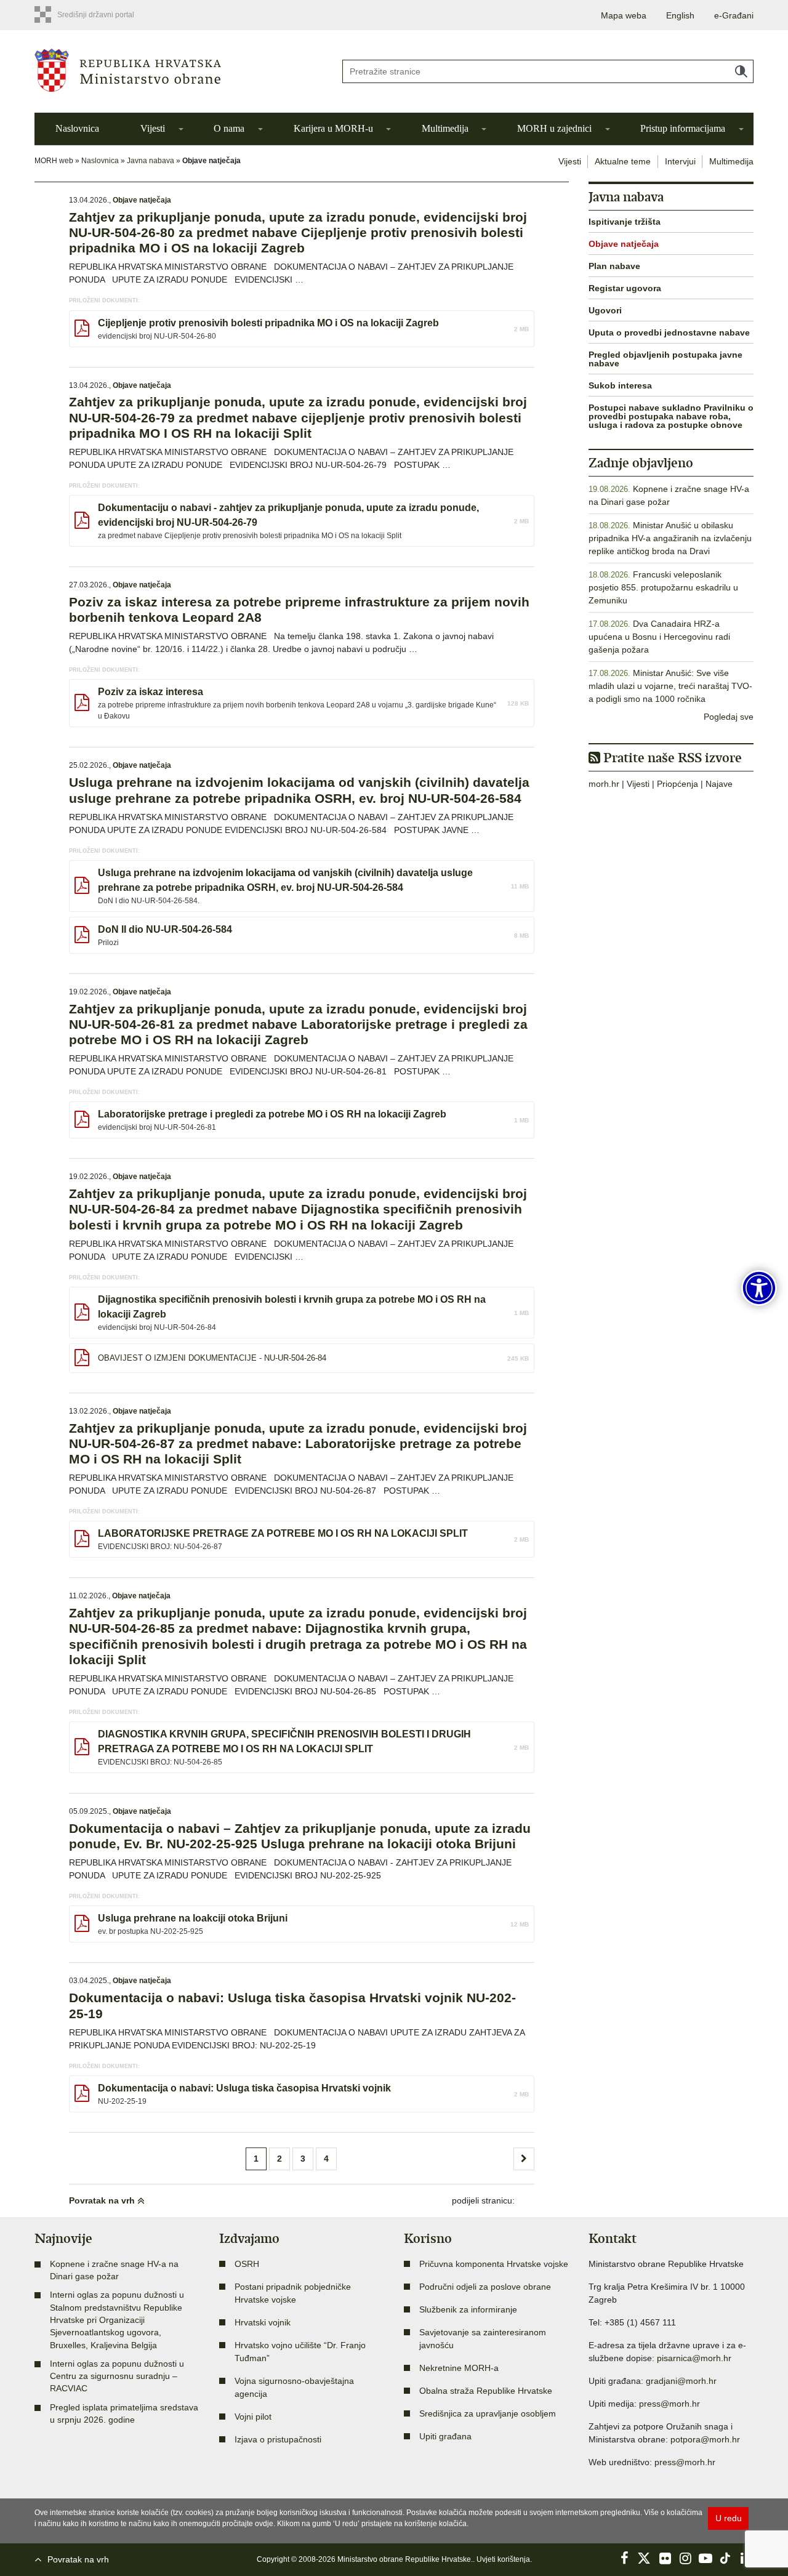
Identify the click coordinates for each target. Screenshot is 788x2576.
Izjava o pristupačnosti (278, 2439)
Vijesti (153, 128)
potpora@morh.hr (705, 2439)
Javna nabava (151, 161)
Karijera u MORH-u (333, 128)
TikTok (726, 2558)
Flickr (665, 2558)
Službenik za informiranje (468, 2309)
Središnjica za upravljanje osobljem (488, 2413)
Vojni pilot (253, 2417)
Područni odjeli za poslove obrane (485, 2287)
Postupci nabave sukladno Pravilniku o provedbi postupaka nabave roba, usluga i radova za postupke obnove (671, 416)
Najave (719, 784)
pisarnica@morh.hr (694, 2358)
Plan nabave (614, 266)
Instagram (685, 2558)
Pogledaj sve (729, 717)
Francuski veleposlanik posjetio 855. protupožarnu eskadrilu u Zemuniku (663, 587)
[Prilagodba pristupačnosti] (759, 1288)
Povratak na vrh (103, 2200)
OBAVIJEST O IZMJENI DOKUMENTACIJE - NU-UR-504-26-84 (212, 1358)
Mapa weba (624, 15)
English (680, 15)
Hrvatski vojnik (263, 2322)
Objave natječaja (142, 200)
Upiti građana (445, 2436)
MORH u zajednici (554, 128)
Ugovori (605, 310)
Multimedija (445, 128)
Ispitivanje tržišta (625, 222)
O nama (229, 128)
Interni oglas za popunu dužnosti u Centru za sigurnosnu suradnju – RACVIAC (117, 2376)
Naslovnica (77, 128)
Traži (741, 71)
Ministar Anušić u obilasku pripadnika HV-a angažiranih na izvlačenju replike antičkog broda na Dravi (670, 538)
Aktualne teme (623, 161)
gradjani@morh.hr (681, 2381)
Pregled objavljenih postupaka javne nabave (665, 359)
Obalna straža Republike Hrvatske (486, 2391)
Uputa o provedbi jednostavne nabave (669, 332)
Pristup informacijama (683, 128)
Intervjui (680, 161)
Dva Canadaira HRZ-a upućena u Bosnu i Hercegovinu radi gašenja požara (659, 637)
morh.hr (604, 784)
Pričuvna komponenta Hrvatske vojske (494, 2264)
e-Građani (734, 15)
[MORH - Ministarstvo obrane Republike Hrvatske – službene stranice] (179, 70)
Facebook (624, 2558)
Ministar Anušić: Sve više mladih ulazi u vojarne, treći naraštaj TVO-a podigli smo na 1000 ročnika (670, 686)
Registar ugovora (625, 288)
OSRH (247, 2264)
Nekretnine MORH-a (459, 2368)
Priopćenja (677, 784)
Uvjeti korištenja (503, 2559)
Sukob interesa (620, 385)
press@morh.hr (669, 2404)
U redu (729, 2518)
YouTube (706, 2558)
